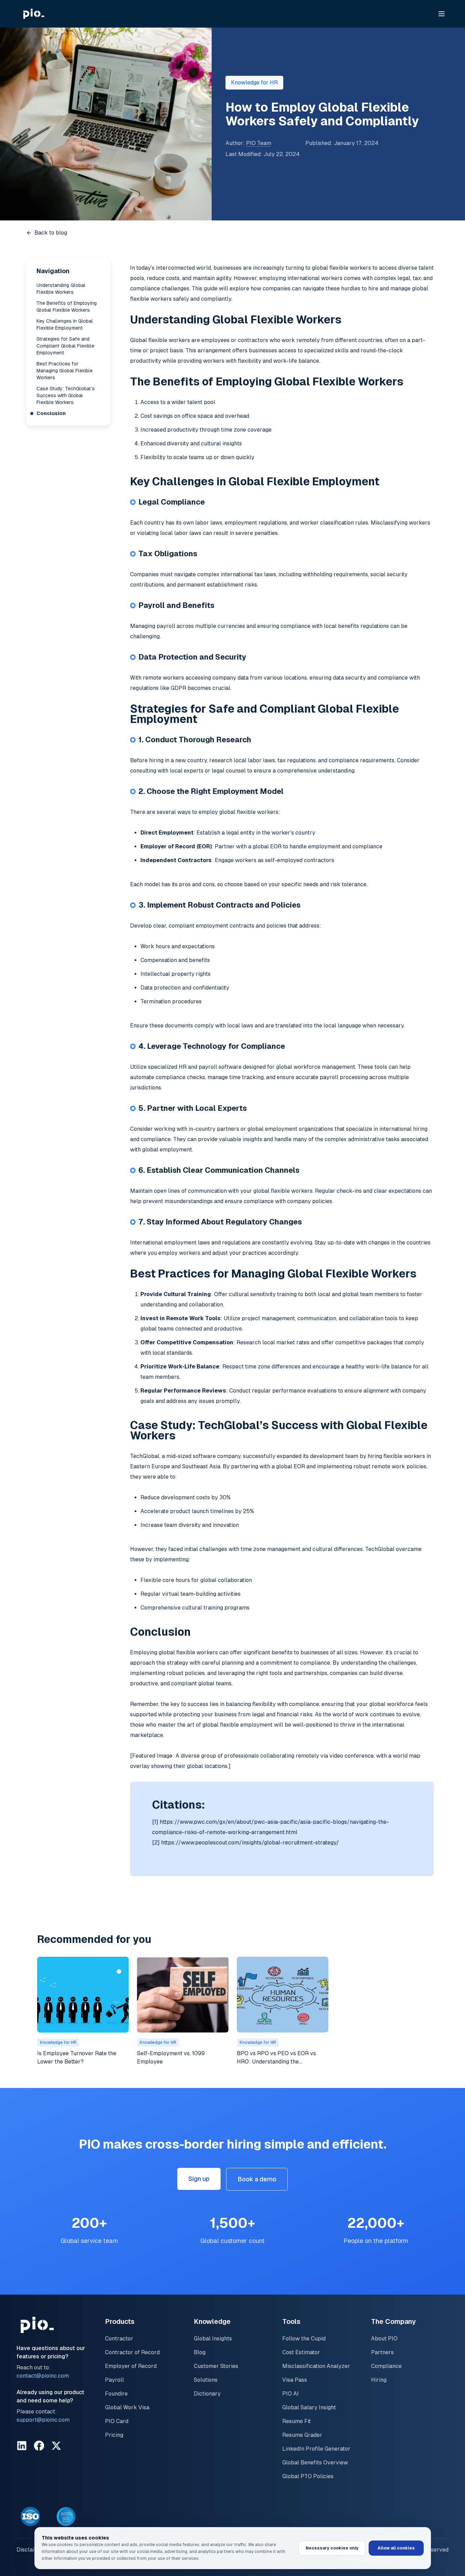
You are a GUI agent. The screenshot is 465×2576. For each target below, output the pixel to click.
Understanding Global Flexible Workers (61, 289)
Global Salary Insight (309, 2407)
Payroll (114, 2380)
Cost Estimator (301, 2352)
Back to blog (51, 233)
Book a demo (257, 2179)
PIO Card (117, 2421)
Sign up (199, 2179)
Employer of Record (131, 2366)
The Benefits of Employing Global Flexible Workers (67, 307)
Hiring (379, 2380)
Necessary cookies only (332, 2548)
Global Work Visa (127, 2407)
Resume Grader (302, 2435)
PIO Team (259, 143)
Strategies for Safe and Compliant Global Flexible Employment (65, 346)
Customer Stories (216, 2366)
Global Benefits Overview (315, 2463)
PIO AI (290, 2394)
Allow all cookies (396, 2548)
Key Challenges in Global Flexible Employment (65, 324)
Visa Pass (295, 2380)
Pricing (114, 2435)
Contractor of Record (132, 2352)
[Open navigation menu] (442, 14)
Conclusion (51, 413)
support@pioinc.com (43, 2420)
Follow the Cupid (304, 2339)
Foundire (116, 2394)
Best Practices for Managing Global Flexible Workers (65, 371)
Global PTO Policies (308, 2476)
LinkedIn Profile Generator (316, 2449)
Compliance (386, 2366)
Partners (382, 2352)
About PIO (384, 2339)
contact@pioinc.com (43, 2376)
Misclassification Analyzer (316, 2366)
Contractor (119, 2339)
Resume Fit (297, 2421)
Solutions (206, 2380)
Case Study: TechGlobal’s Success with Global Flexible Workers (66, 395)
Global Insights (213, 2339)
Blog (200, 2352)
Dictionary (207, 2394)
